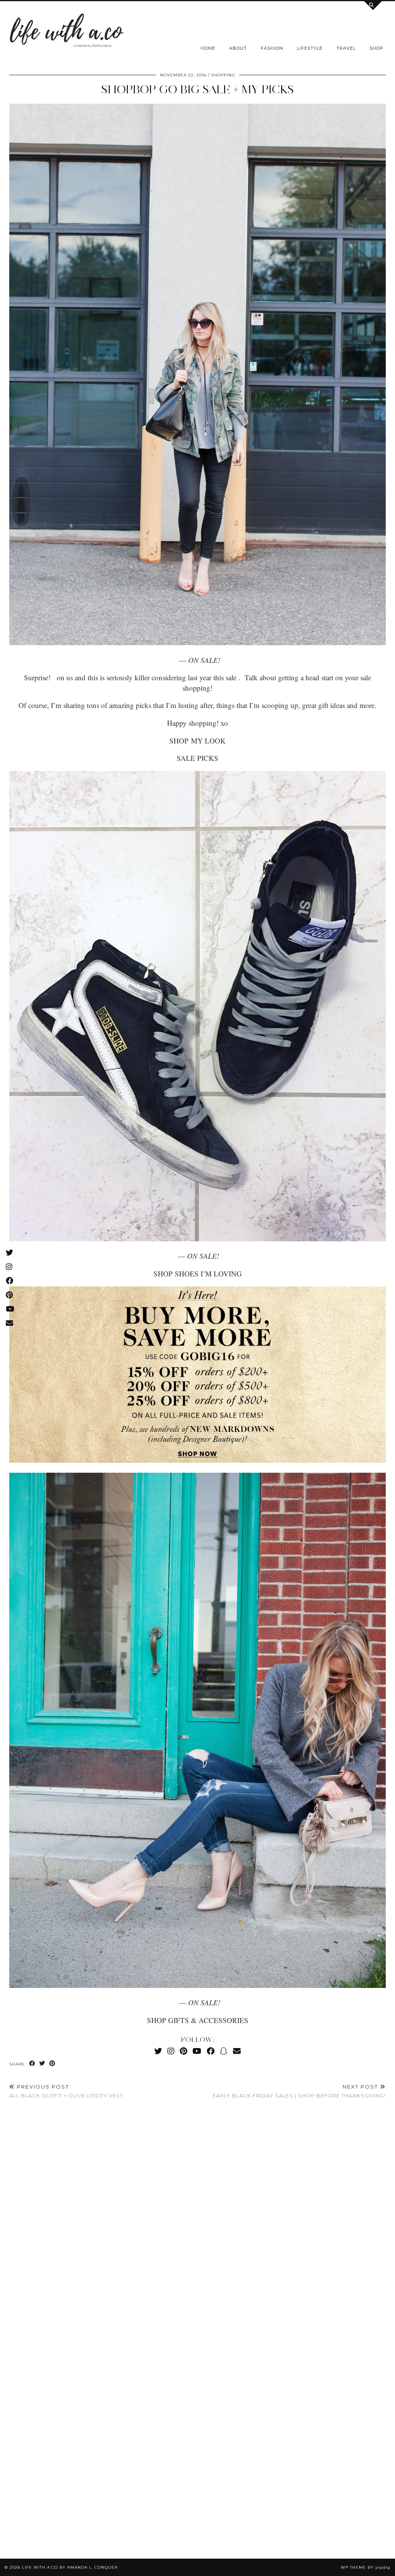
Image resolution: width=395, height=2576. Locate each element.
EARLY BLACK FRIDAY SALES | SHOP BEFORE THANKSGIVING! (299, 2091)
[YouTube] (197, 2051)
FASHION (272, 48)
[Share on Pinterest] (52, 2064)
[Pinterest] (183, 2051)
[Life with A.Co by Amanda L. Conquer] (66, 32)
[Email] (237, 2051)
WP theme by (365, 2567)
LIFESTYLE (310, 48)
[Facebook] (211, 2051)
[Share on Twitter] (42, 2064)
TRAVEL (346, 48)
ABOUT (238, 48)
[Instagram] (171, 2051)
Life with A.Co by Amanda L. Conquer (70, 2567)
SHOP (376, 48)
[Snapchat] (224, 2051)
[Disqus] (197, 2220)
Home (208, 48)
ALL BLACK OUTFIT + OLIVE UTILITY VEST (66, 2091)
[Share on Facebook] (32, 2064)
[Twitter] (158, 2051)
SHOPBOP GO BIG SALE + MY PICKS (197, 89)
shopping (223, 75)
